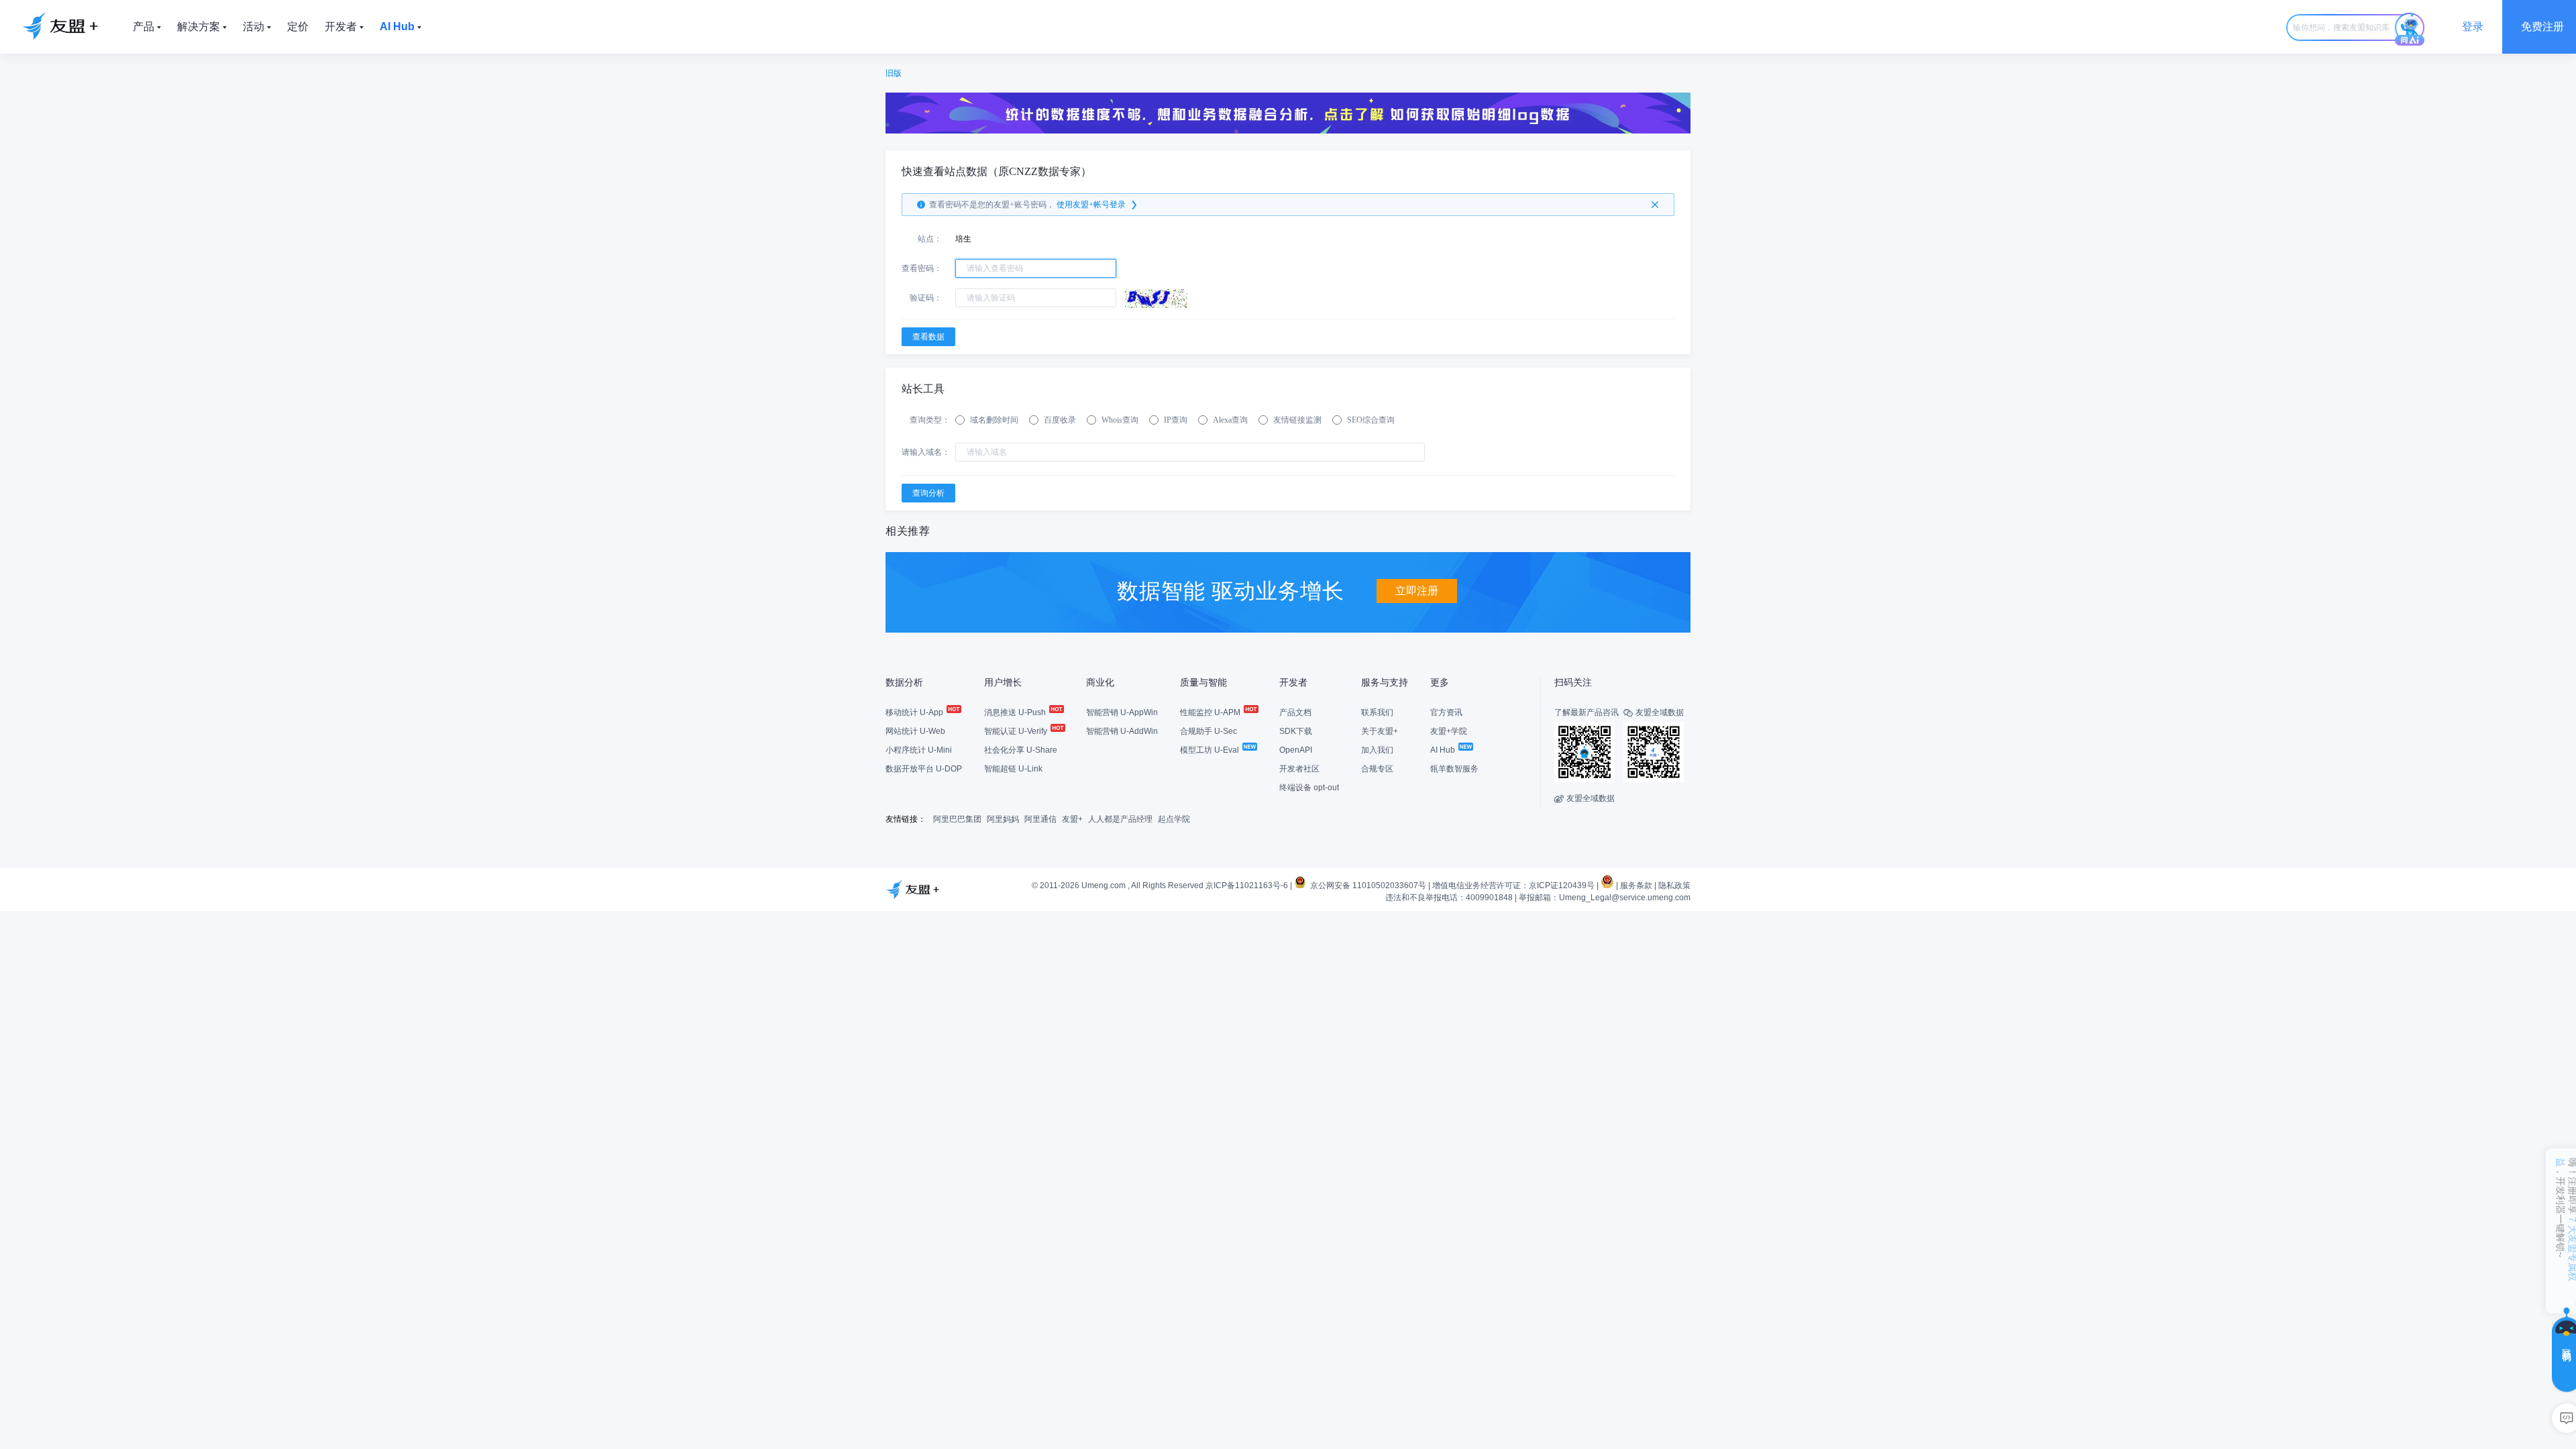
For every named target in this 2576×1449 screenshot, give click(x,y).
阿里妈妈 (1003, 819)
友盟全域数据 (1585, 798)
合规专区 (1377, 769)
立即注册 (1417, 591)
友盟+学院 (1449, 731)
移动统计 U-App (915, 712)
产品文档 (1295, 712)
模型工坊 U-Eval (1211, 750)
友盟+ (1072, 819)
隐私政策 (1674, 885)
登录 (2473, 26)
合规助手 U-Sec (1209, 731)
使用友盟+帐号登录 (1091, 205)
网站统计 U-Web (915, 731)
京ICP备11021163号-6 (1247, 885)
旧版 (894, 73)
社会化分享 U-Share (1021, 750)
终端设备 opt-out (1309, 788)
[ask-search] (2410, 30)
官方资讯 (1446, 712)
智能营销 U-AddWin (1122, 731)
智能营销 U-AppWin (1122, 712)
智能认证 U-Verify (1017, 731)
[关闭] (1655, 205)
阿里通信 (1040, 819)
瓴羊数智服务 (1454, 769)
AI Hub (1444, 750)
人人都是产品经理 (1120, 819)
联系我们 (1377, 712)
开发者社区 (1299, 769)
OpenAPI (1296, 750)
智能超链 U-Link (1013, 769)
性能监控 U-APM (1211, 712)
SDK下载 (1296, 731)
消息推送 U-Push (1016, 712)
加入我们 (1377, 750)
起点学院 (1174, 819)
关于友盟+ (1380, 731)
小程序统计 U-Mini (919, 750)
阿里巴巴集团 (957, 819)
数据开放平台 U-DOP (924, 769)
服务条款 (1636, 885)
